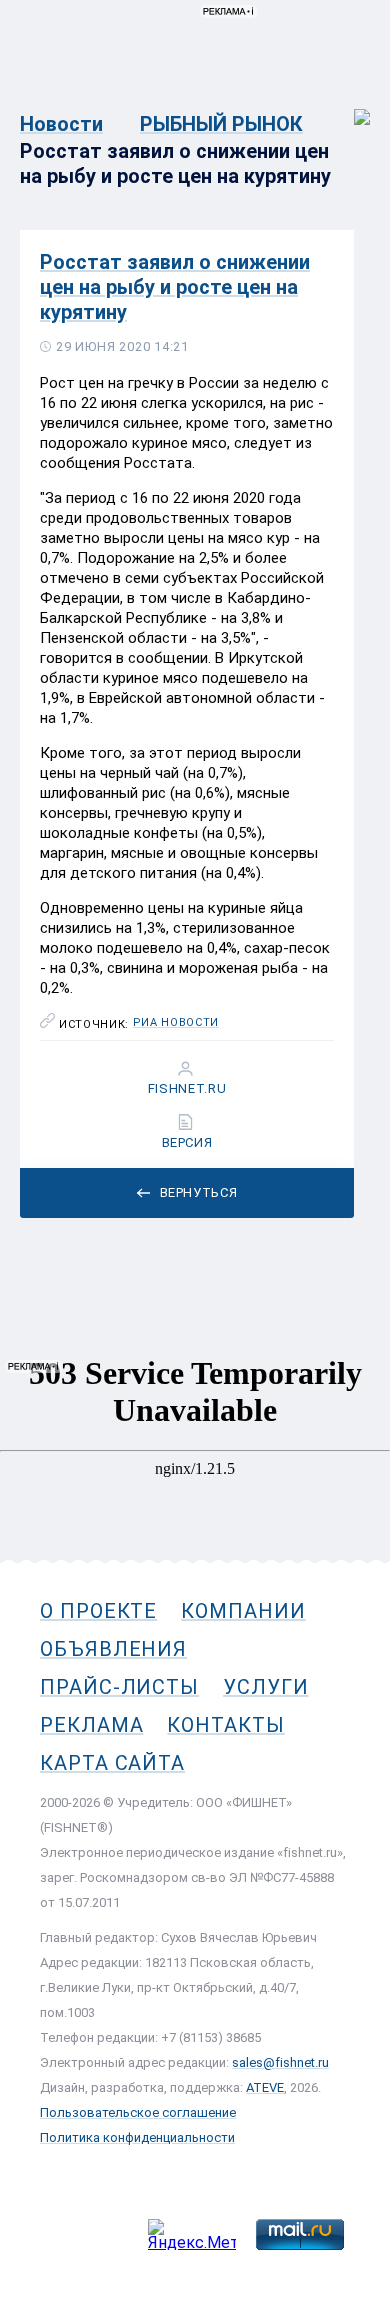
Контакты (225, 1725)
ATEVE (265, 2087)
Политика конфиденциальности (137, 2137)
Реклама (91, 1725)
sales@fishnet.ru (280, 2062)
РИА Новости (176, 1023)
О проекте (98, 1611)
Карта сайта (112, 1763)
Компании (243, 1611)
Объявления (113, 1649)
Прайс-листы (119, 1687)
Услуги (266, 1687)
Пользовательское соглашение (138, 2112)
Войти (348, 106)
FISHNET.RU (187, 1089)
